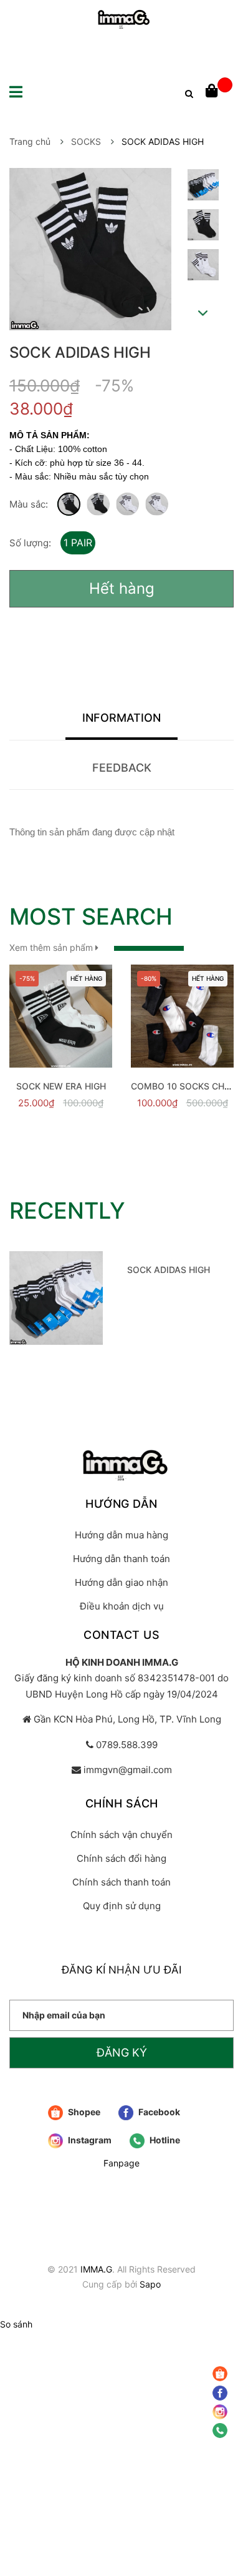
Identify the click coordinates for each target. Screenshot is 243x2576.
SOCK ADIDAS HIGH (169, 1270)
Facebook (158, 2112)
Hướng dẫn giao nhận (121, 1582)
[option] (203, 188)
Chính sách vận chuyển (121, 1835)
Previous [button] (202, 157)
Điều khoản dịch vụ (122, 1606)
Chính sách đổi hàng (121, 1858)
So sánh (16, 2324)
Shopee (83, 2112)
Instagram (89, 2140)
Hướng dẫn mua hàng (121, 1535)
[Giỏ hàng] (219, 92)
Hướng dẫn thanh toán (121, 1559)
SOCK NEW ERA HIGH (61, 1086)
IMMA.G (96, 2269)
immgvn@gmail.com (128, 1770)
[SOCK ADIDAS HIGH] (56, 1298)
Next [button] (203, 313)
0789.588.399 (127, 1745)
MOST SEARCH (91, 917)
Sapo (150, 2284)
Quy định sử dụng (122, 1906)
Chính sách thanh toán (121, 1882)
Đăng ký (122, 2052)
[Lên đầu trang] (221, 2473)
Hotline (164, 2140)
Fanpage (121, 2163)
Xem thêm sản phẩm (52, 947)
